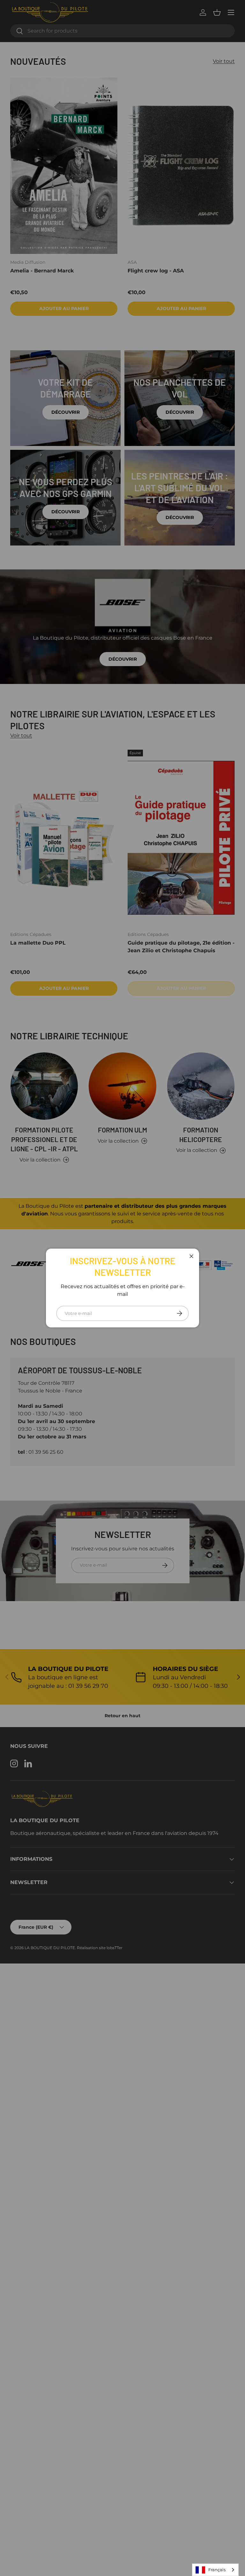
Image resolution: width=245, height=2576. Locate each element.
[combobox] (215, 2570)
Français (217, 2570)
